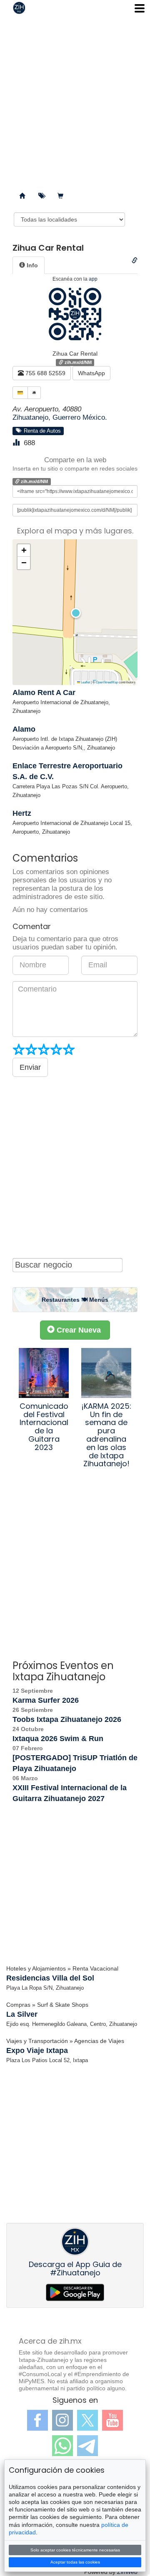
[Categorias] (41, 196)
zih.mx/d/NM (77, 362)
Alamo (24, 729)
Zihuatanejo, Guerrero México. (60, 417)
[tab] (29, 265)
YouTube (112, 2420)
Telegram (87, 2446)
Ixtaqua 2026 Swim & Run (58, 1739)
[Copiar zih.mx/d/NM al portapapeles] (135, 261)
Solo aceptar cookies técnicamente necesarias (75, 2550)
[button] (75, 612)
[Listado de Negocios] (22, 196)
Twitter (87, 2420)
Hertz (22, 813)
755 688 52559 (45, 373)
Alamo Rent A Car (44, 693)
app (93, 279)
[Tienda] (60, 196)
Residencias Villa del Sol (50, 1978)
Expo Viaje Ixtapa (37, 2050)
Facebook (37, 2420)
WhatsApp (91, 373)
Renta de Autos (41, 431)
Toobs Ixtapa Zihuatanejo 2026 (67, 1719)
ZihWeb (127, 2572)
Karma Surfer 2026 (46, 1700)
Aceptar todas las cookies (75, 2562)
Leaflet (85, 682)
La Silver (22, 2014)
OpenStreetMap (107, 682)
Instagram (62, 2420)
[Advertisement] (75, 100)
